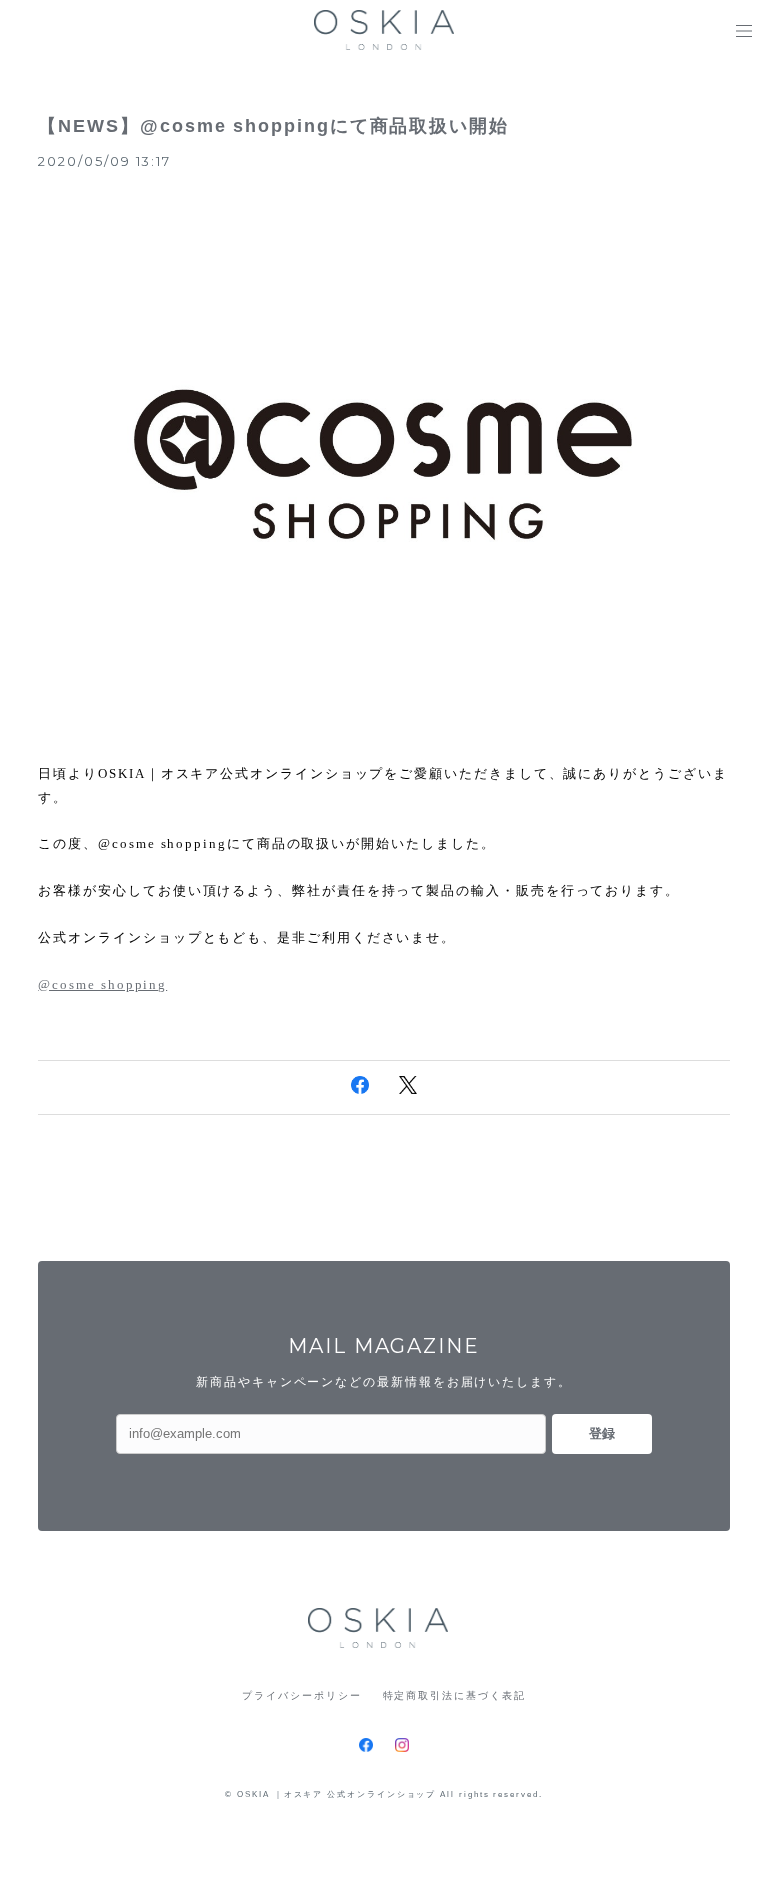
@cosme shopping (102, 984)
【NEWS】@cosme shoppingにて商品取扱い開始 (273, 126)
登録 (602, 1433)
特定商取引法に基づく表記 (454, 1695)
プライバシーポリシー (301, 1695)
